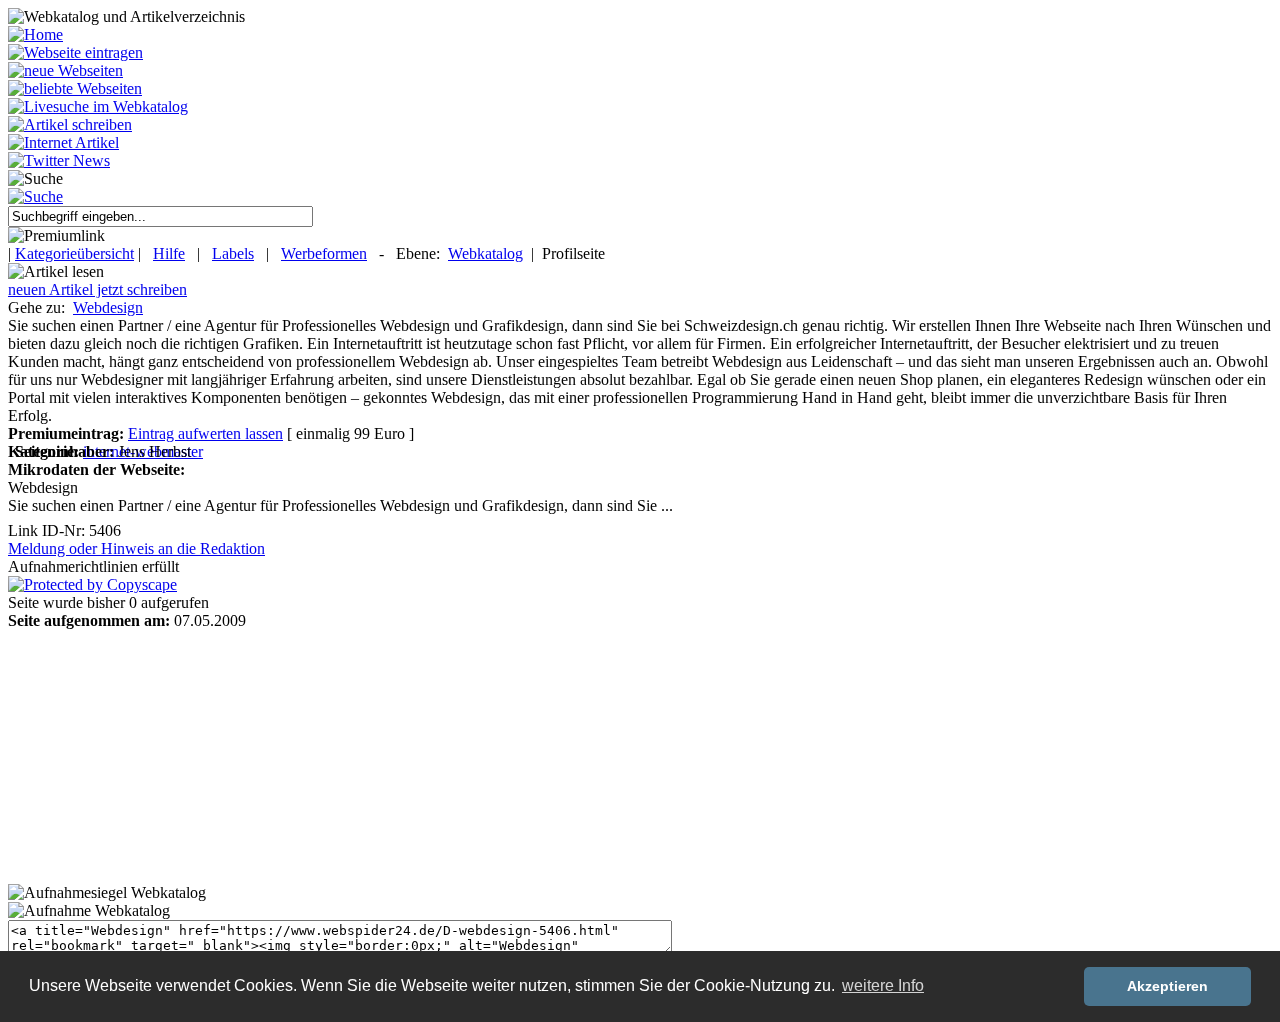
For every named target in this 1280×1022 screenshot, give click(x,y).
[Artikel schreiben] (70, 124)
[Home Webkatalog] (35, 34)
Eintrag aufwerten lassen (205, 433)
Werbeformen (324, 253)
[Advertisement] (133, 755)
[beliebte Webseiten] (75, 88)
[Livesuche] (98, 106)
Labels (233, 253)
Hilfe (169, 253)
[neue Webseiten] (65, 70)
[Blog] (63, 142)
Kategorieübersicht (74, 253)
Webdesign (108, 307)
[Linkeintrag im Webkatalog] (75, 52)
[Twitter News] (59, 160)
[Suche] (35, 196)
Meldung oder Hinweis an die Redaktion (136, 548)
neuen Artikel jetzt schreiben (97, 289)
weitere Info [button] (883, 985)
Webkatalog (485, 253)
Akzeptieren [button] (1167, 986)
